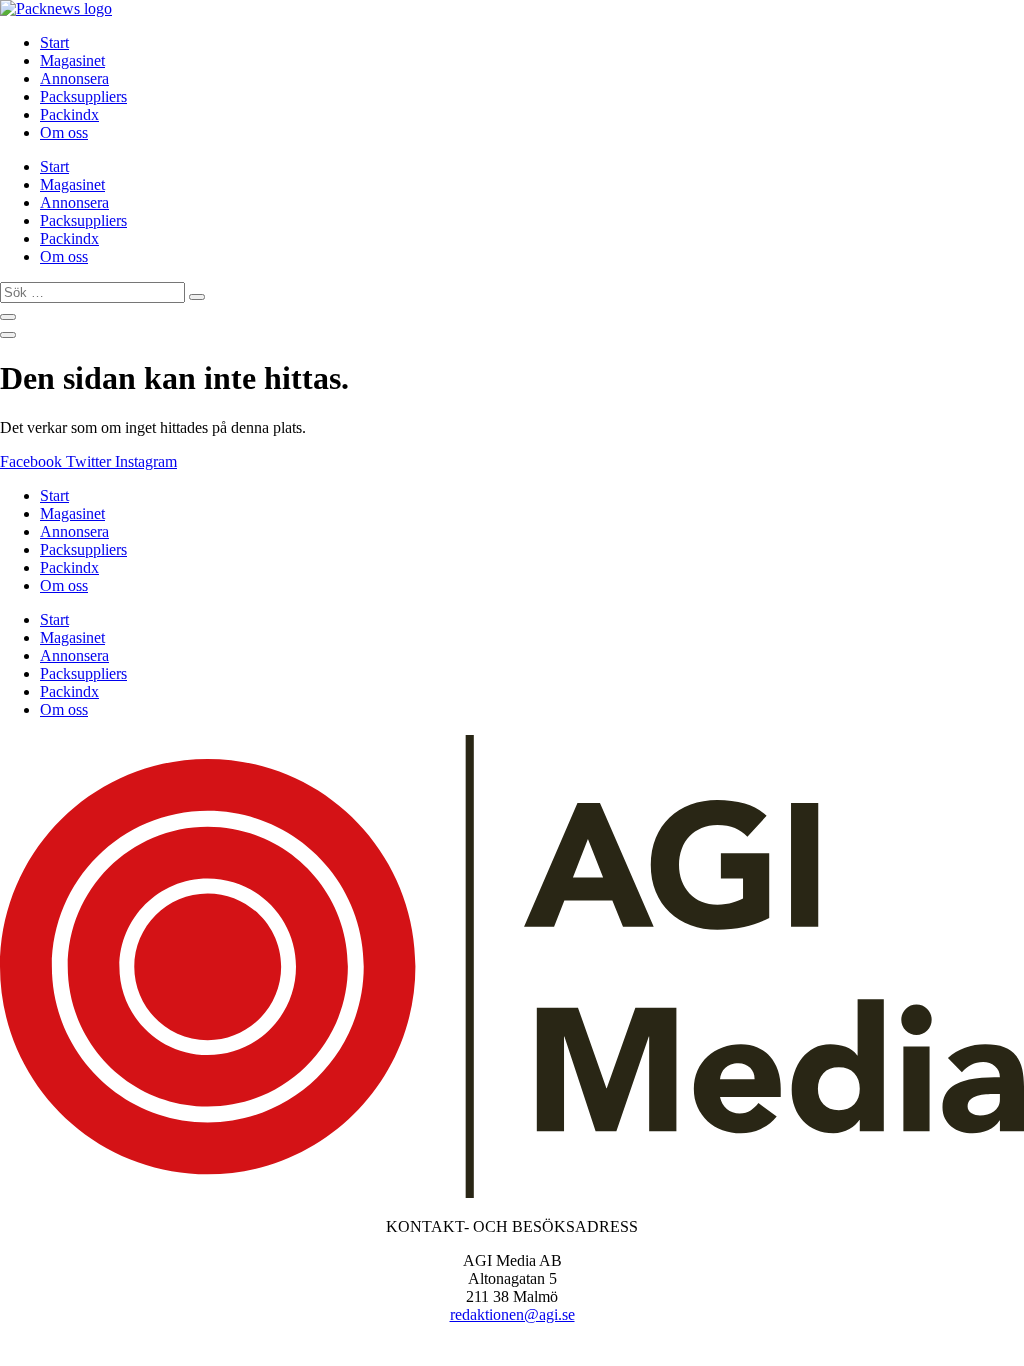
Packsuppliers (83, 96)
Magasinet (72, 60)
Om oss (64, 132)
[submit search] (197, 297)
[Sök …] (8, 317)
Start (54, 42)
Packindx (69, 114)
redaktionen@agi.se (512, 1314)
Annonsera (74, 78)
